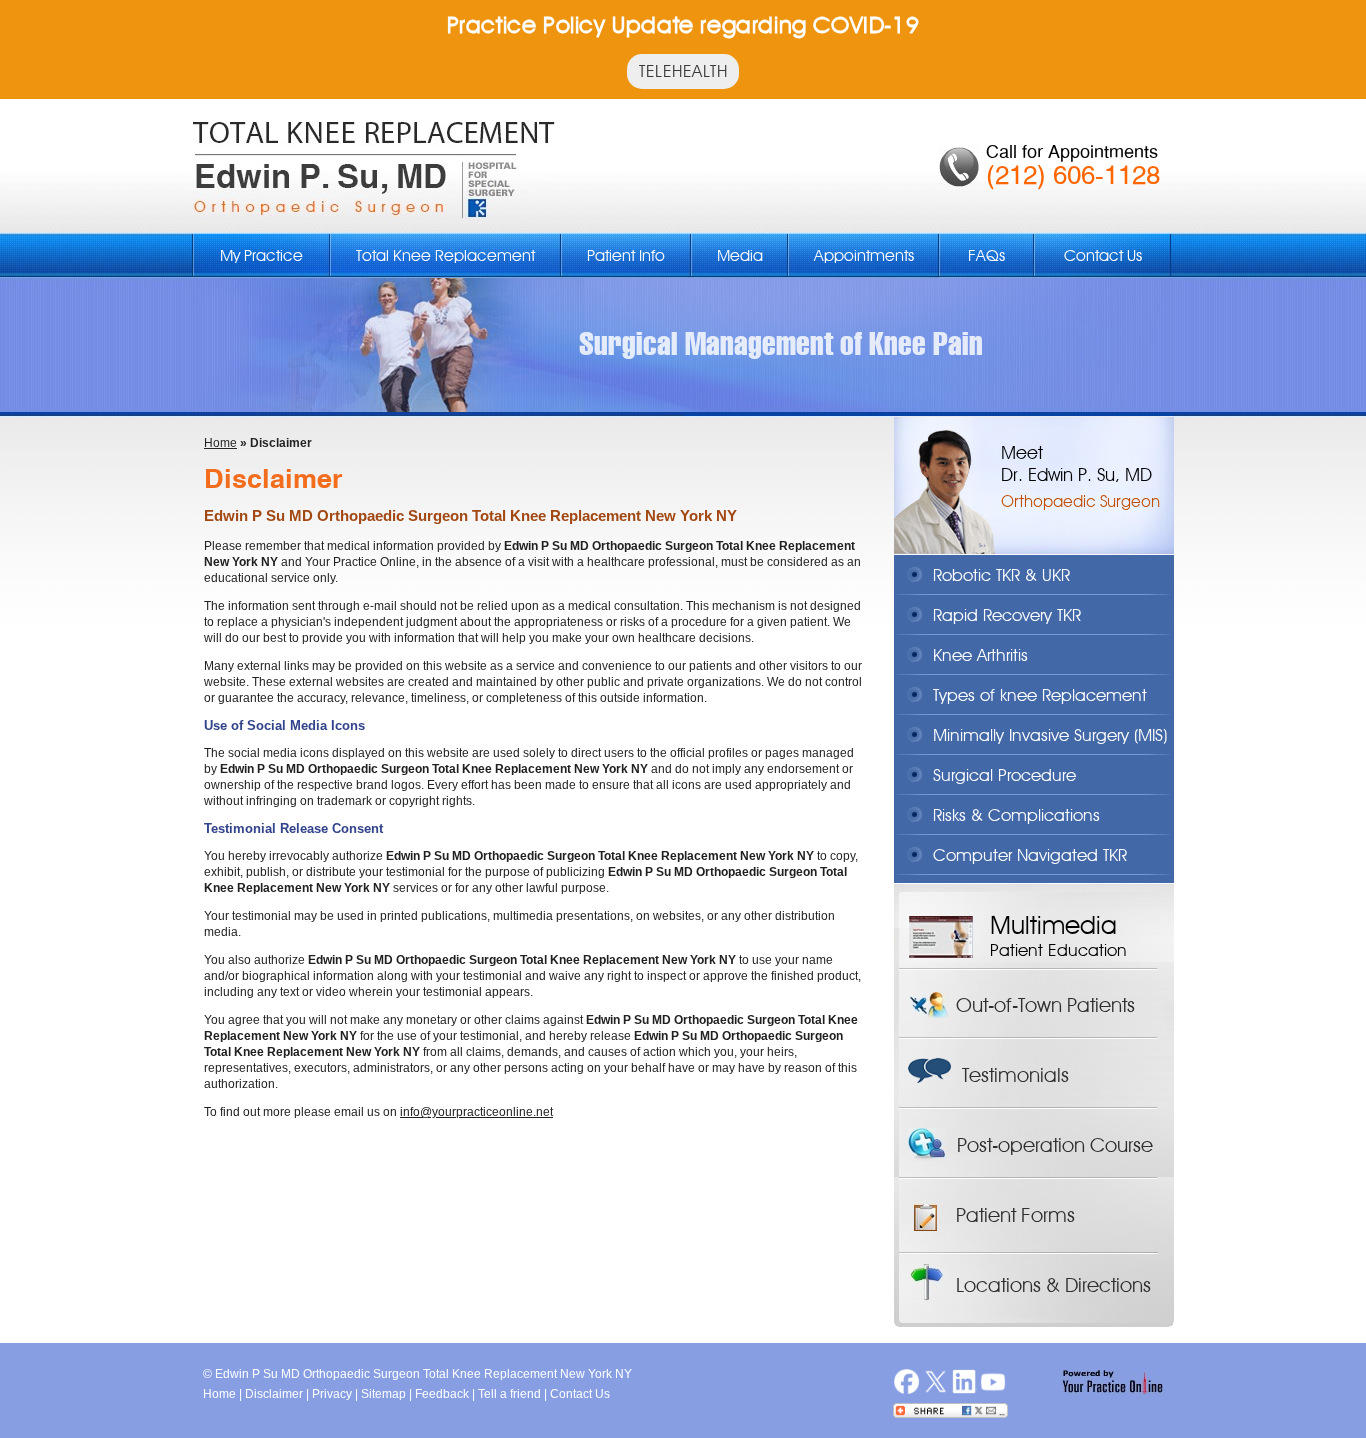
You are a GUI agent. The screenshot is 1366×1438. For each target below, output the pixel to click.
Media (740, 255)
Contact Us (1103, 255)
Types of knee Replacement (1040, 695)
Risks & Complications (1016, 815)
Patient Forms (1015, 1215)
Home (220, 443)
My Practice (261, 255)
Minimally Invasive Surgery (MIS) (1050, 735)
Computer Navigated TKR (1030, 855)
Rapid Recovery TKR (1007, 615)
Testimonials (1015, 1075)
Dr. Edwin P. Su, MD (1076, 474)
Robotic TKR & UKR (1001, 575)
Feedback (442, 1394)
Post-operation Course (1055, 1145)
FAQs (986, 255)
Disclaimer (274, 1394)
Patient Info (626, 255)
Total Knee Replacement (445, 255)
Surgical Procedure (1004, 775)
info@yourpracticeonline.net (476, 1112)
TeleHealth (683, 71)
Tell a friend (509, 1394)
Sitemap (383, 1394)
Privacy (332, 1394)
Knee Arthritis (980, 655)
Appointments (864, 255)
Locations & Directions (1053, 1285)
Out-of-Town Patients (1045, 1005)
